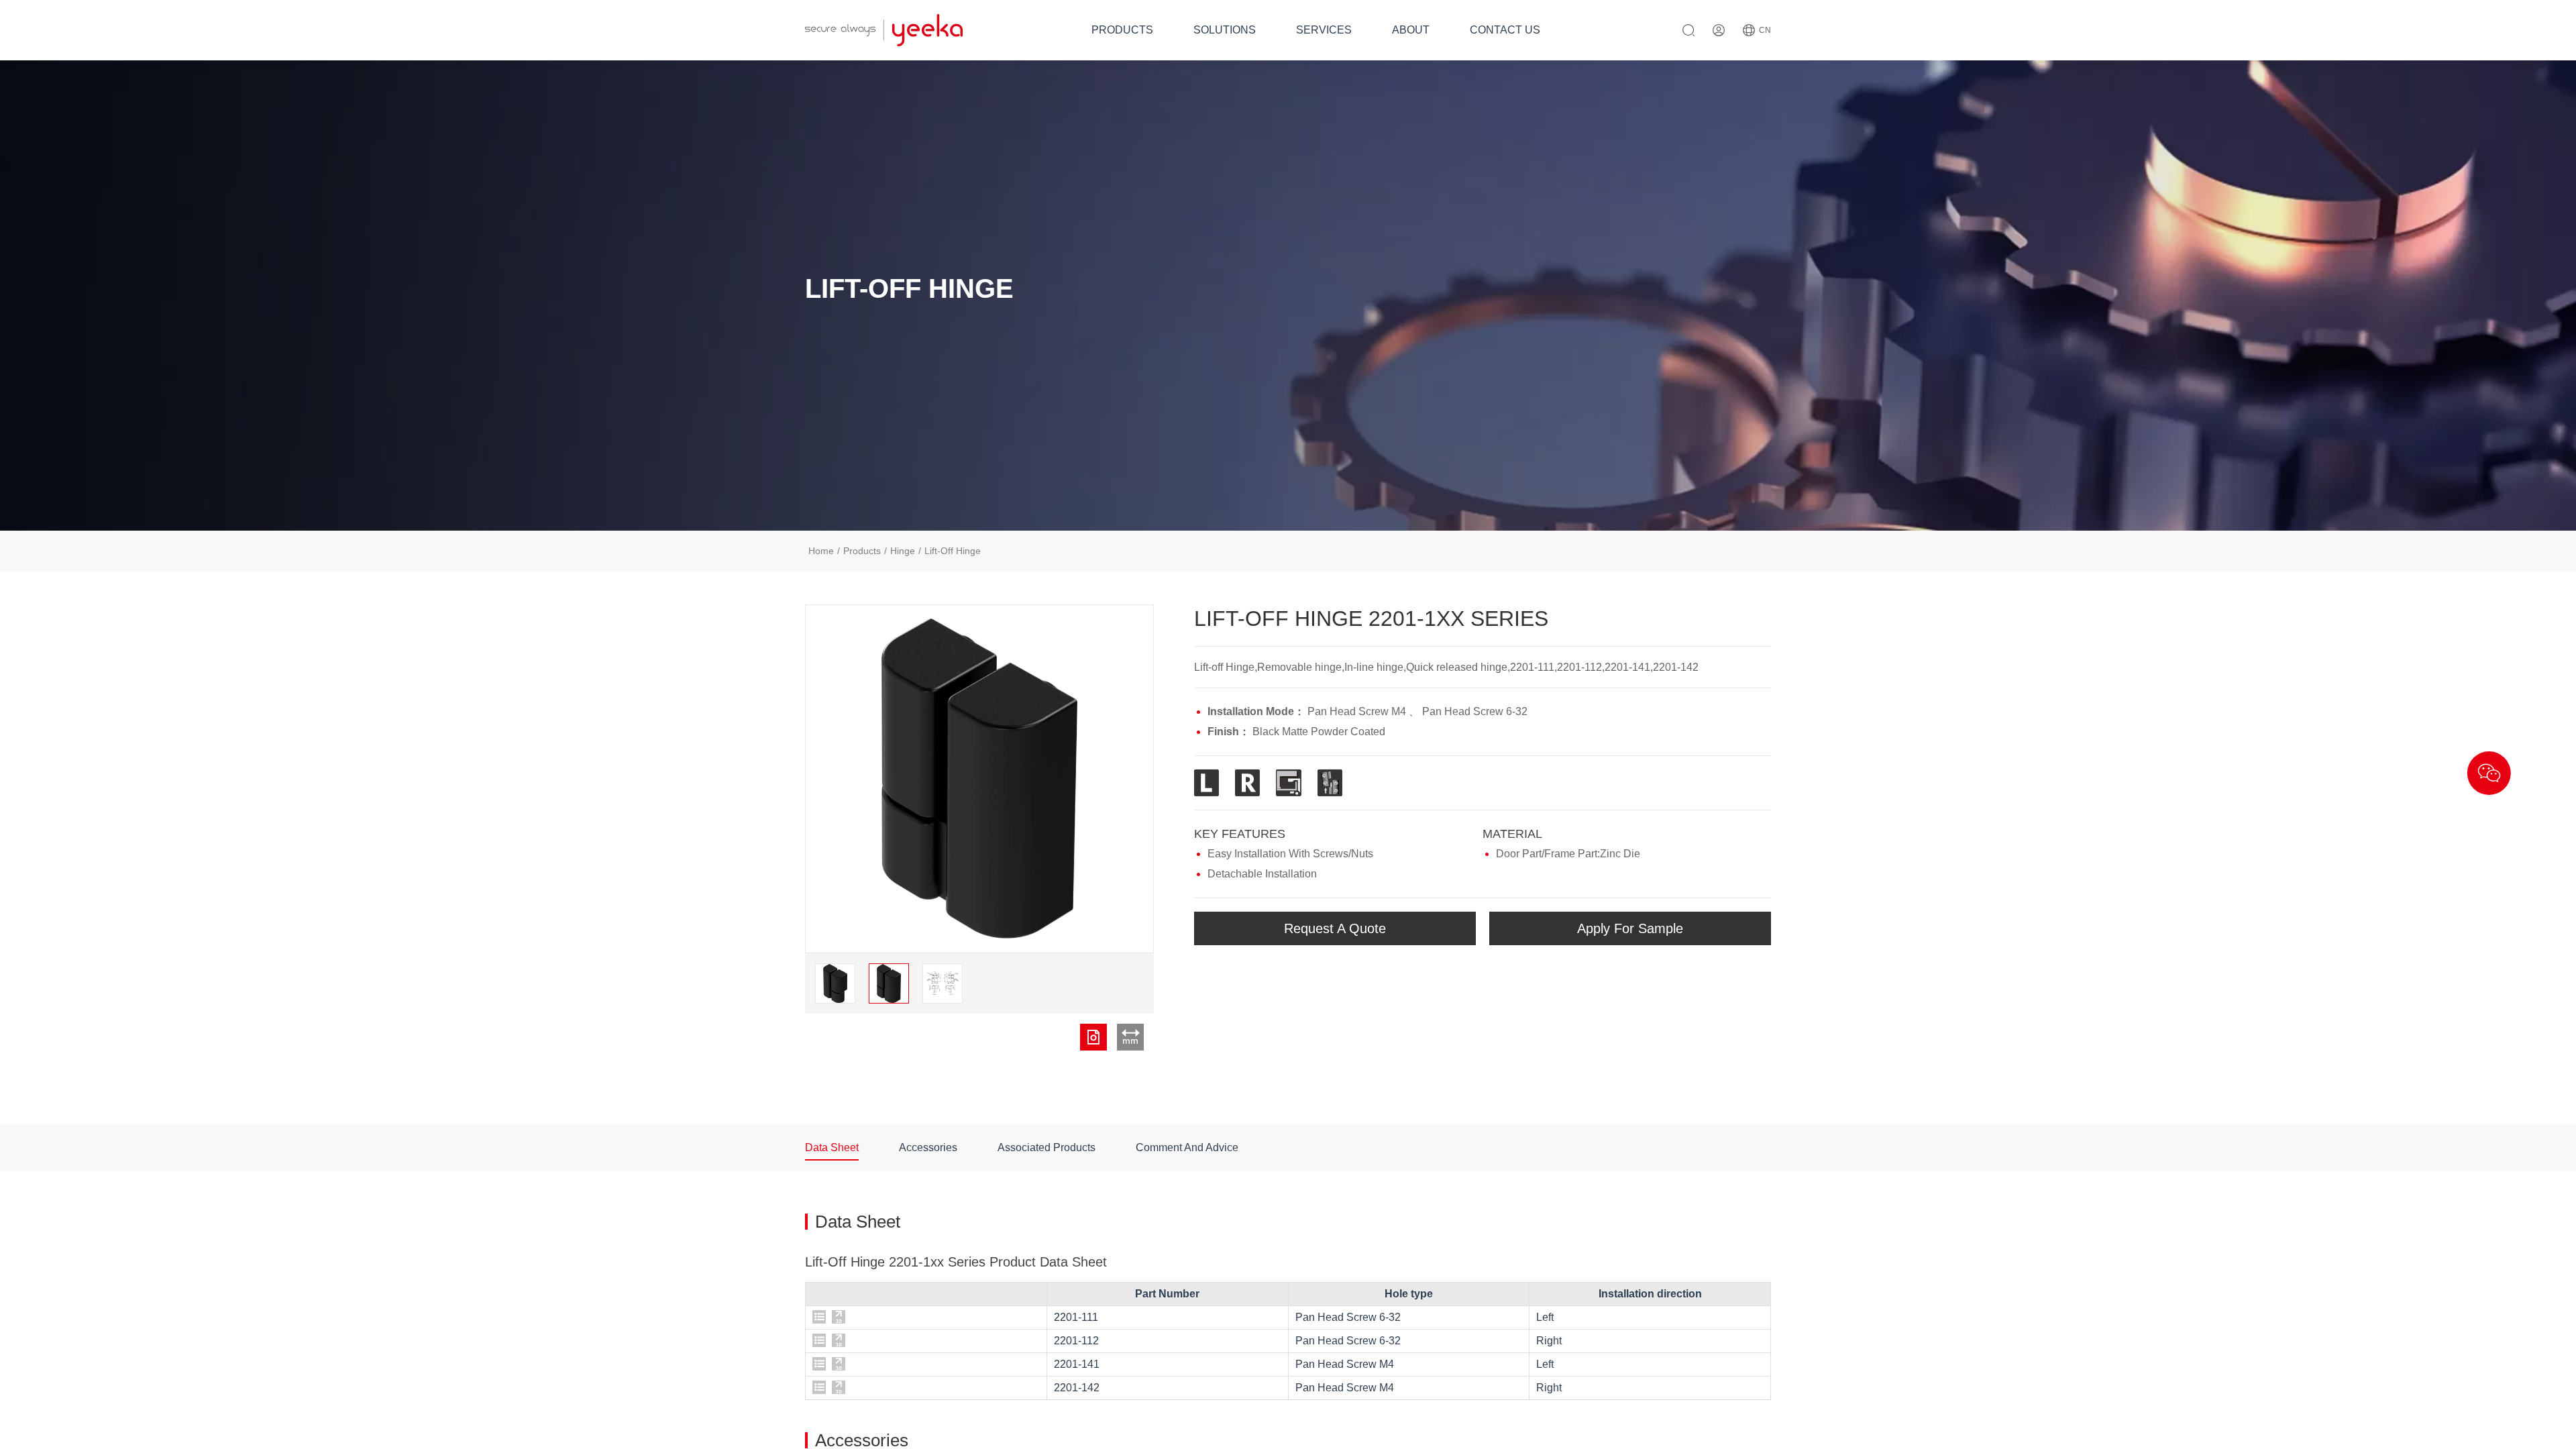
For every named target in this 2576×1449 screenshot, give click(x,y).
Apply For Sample (1630, 928)
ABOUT (1411, 30)
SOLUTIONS (1225, 30)
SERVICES (1324, 30)
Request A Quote (1335, 928)
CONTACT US (1505, 30)
